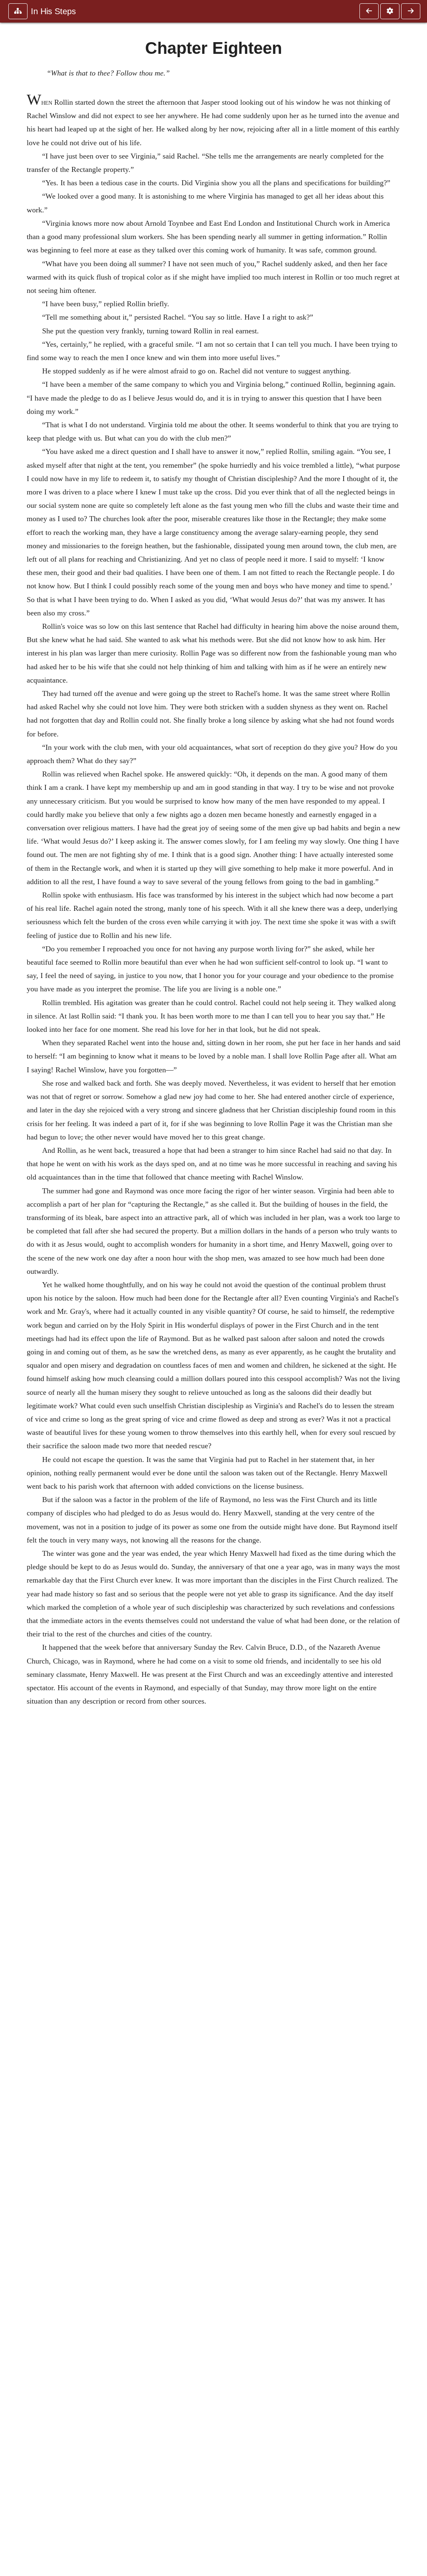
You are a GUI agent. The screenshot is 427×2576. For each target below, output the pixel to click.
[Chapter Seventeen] (369, 11)
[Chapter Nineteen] (411, 11)
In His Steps (53, 11)
